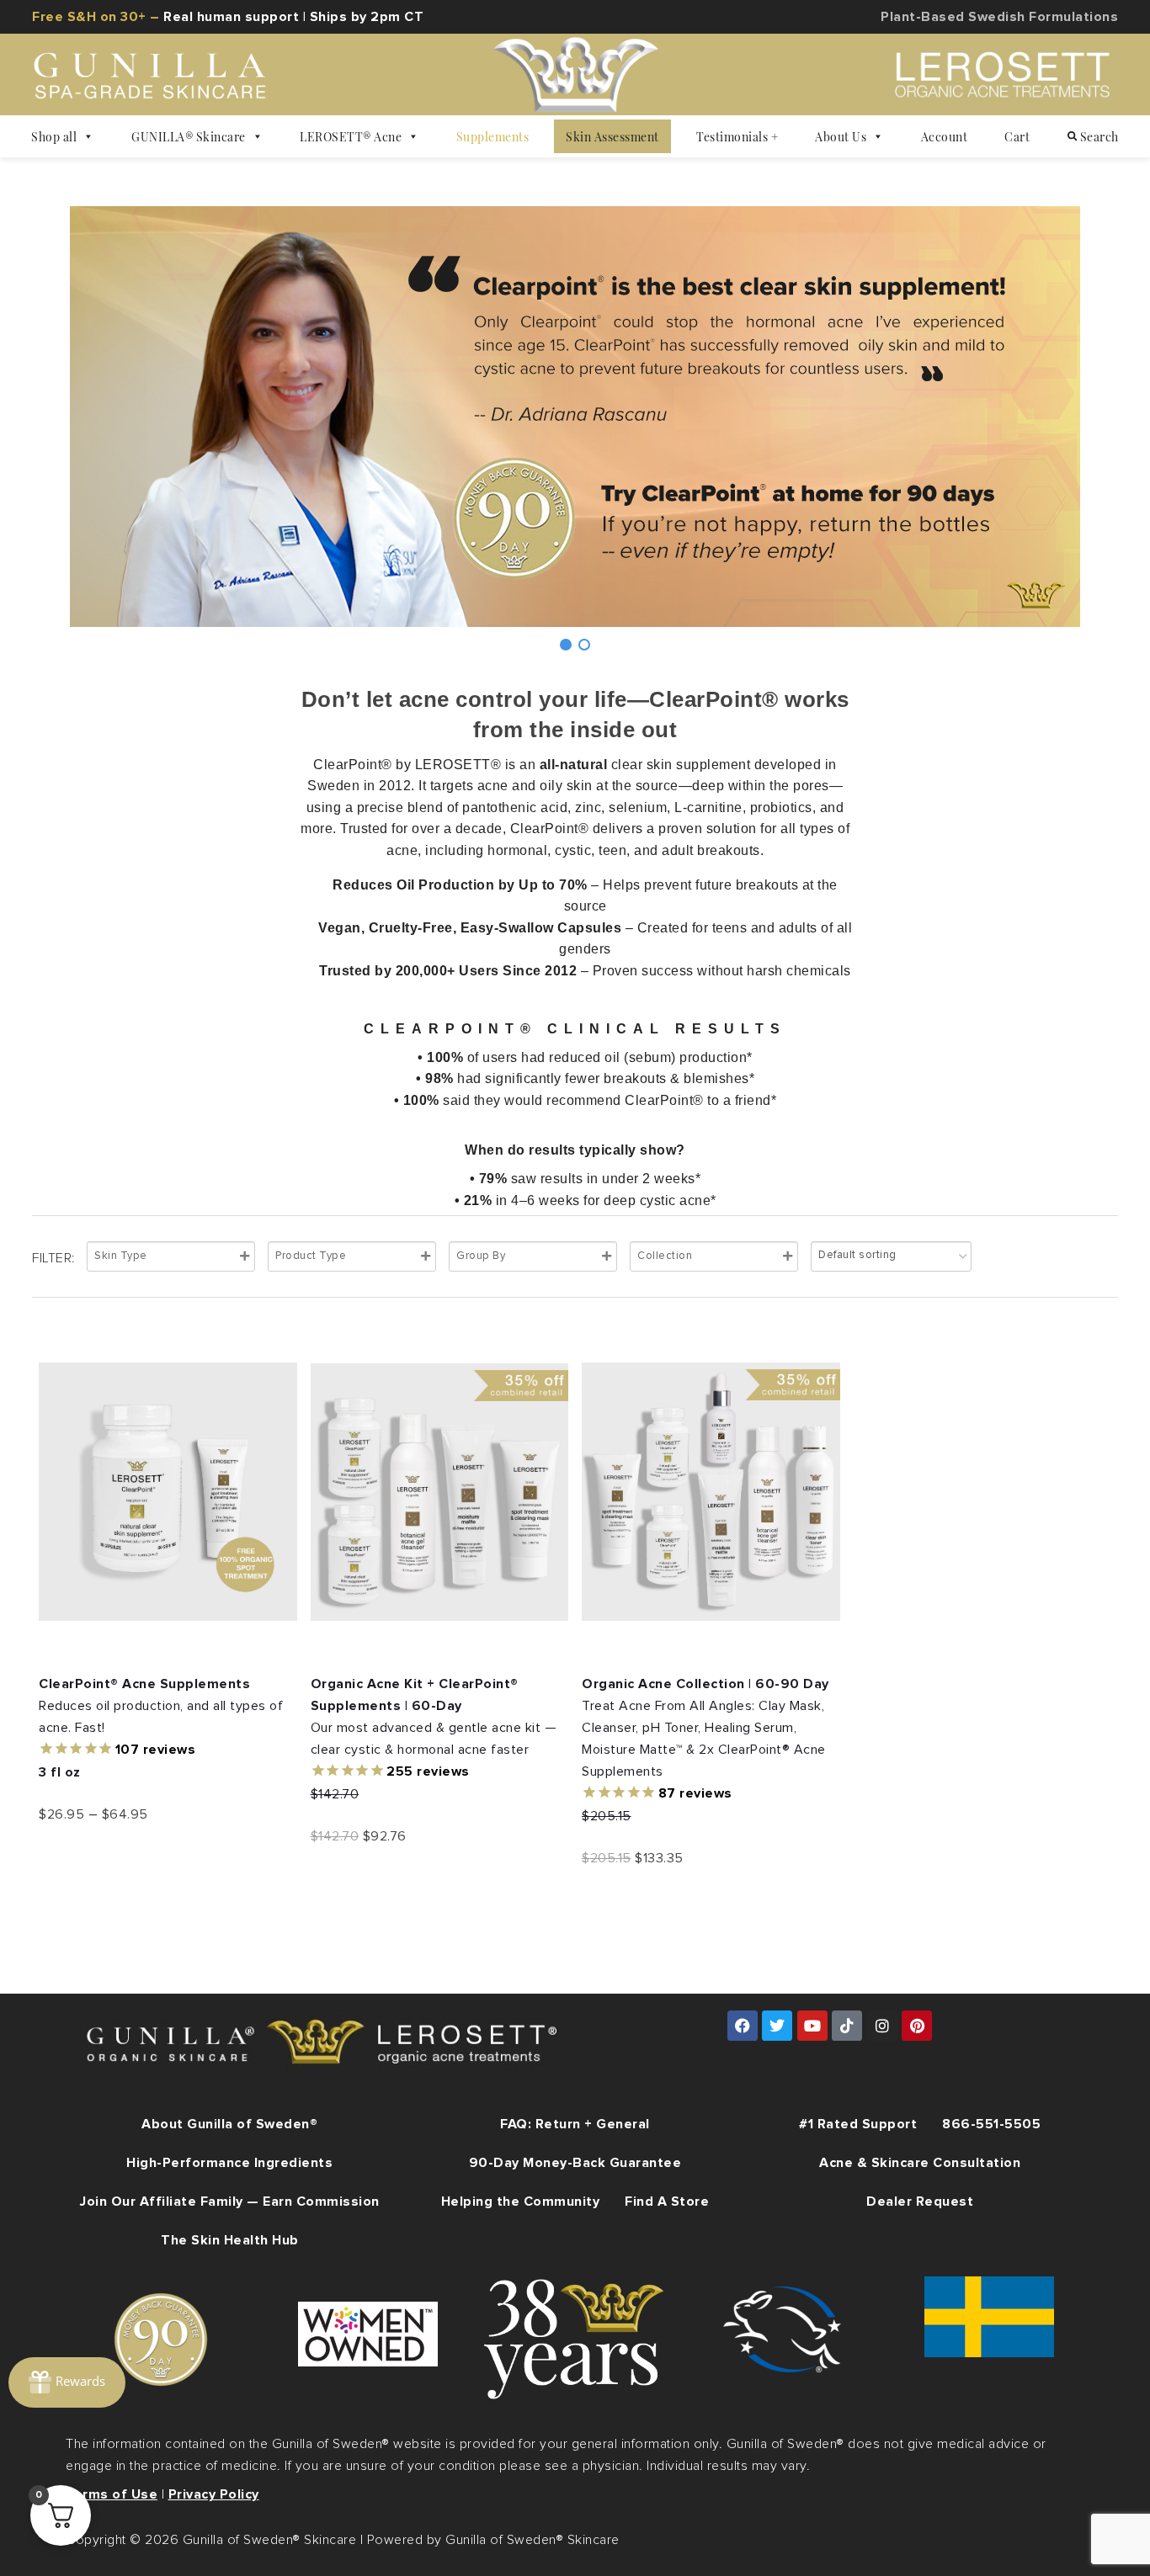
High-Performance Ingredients (229, 2163)
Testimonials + (737, 136)
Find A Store (667, 2202)
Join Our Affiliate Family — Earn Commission (230, 2202)
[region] (575, 430)
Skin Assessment (612, 136)
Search (1098, 136)
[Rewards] (67, 2382)
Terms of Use (112, 2494)
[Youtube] (812, 2026)
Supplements (493, 136)
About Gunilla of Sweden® (229, 2124)
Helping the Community (521, 2202)
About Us (841, 136)
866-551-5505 (991, 2124)
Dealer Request (920, 2202)
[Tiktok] (847, 2026)
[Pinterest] (917, 2026)
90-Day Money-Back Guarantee (575, 2163)
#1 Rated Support (858, 2124)
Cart (1017, 136)
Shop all (54, 136)
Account (945, 136)
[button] (566, 645)
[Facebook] (743, 2026)
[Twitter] (777, 2026)
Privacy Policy (214, 2494)
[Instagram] (882, 2026)
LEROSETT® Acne (351, 136)
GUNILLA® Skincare (189, 136)
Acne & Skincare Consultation (920, 2163)
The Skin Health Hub (230, 2240)
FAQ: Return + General (575, 2124)
